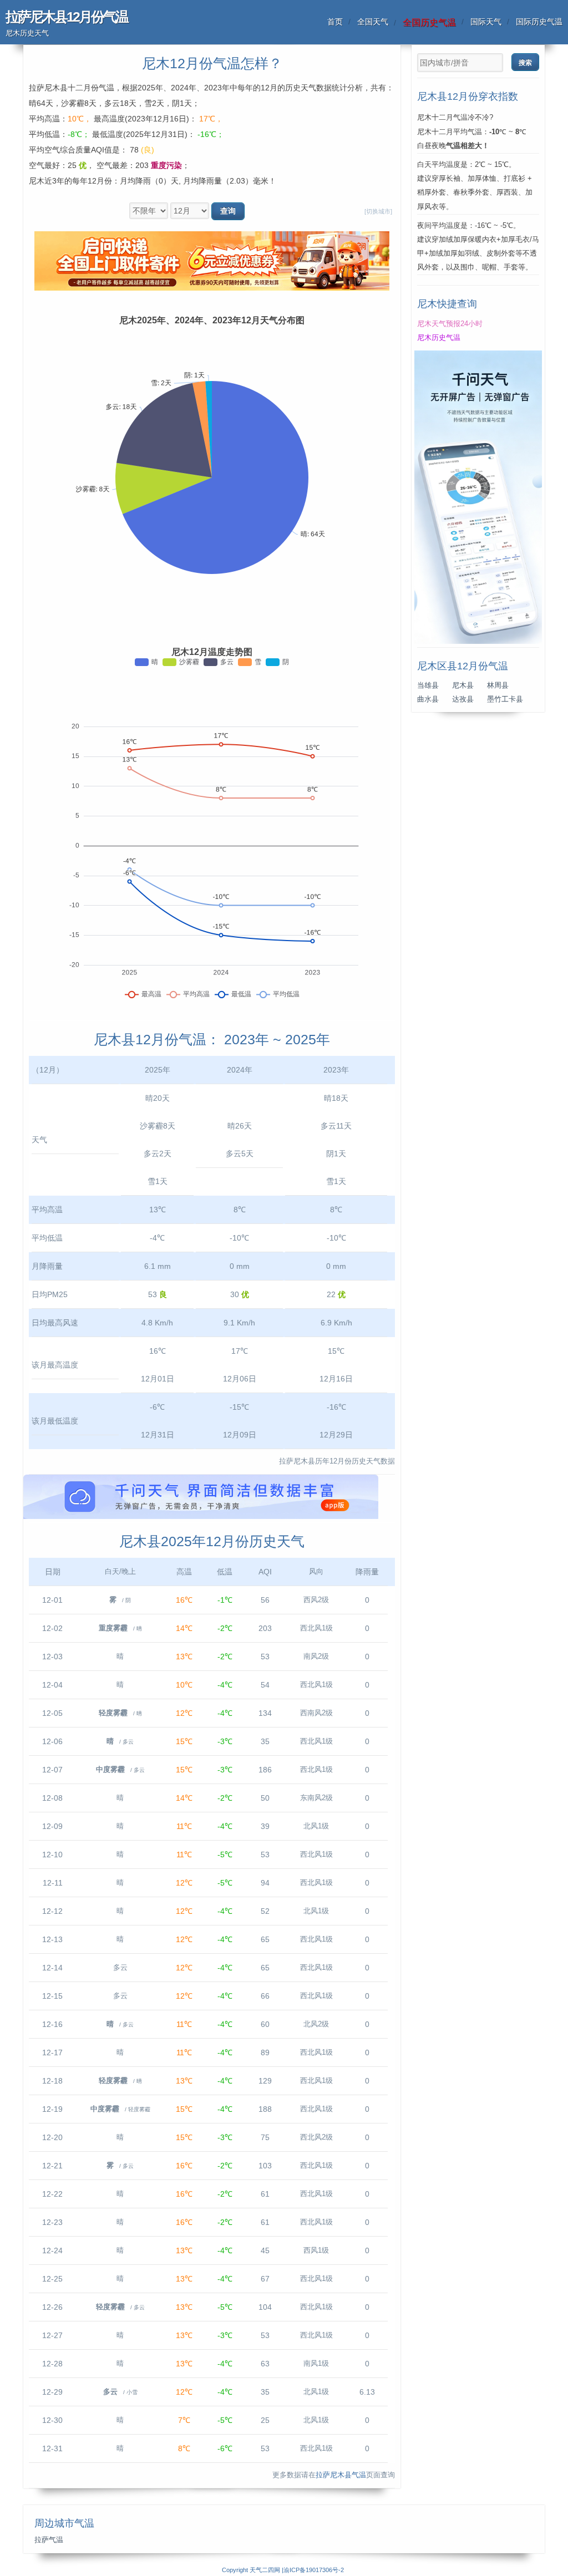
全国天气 (373, 22)
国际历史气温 (539, 22)
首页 (335, 22)
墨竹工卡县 (505, 699)
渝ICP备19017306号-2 (314, 2570)
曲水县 (428, 699)
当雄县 (428, 685)
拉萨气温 (49, 2540)
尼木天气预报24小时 (450, 324)
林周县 (498, 685)
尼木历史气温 (439, 338)
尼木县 (463, 685)
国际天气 (486, 22)
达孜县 (463, 699)
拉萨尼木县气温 (341, 2475)
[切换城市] (378, 211)
